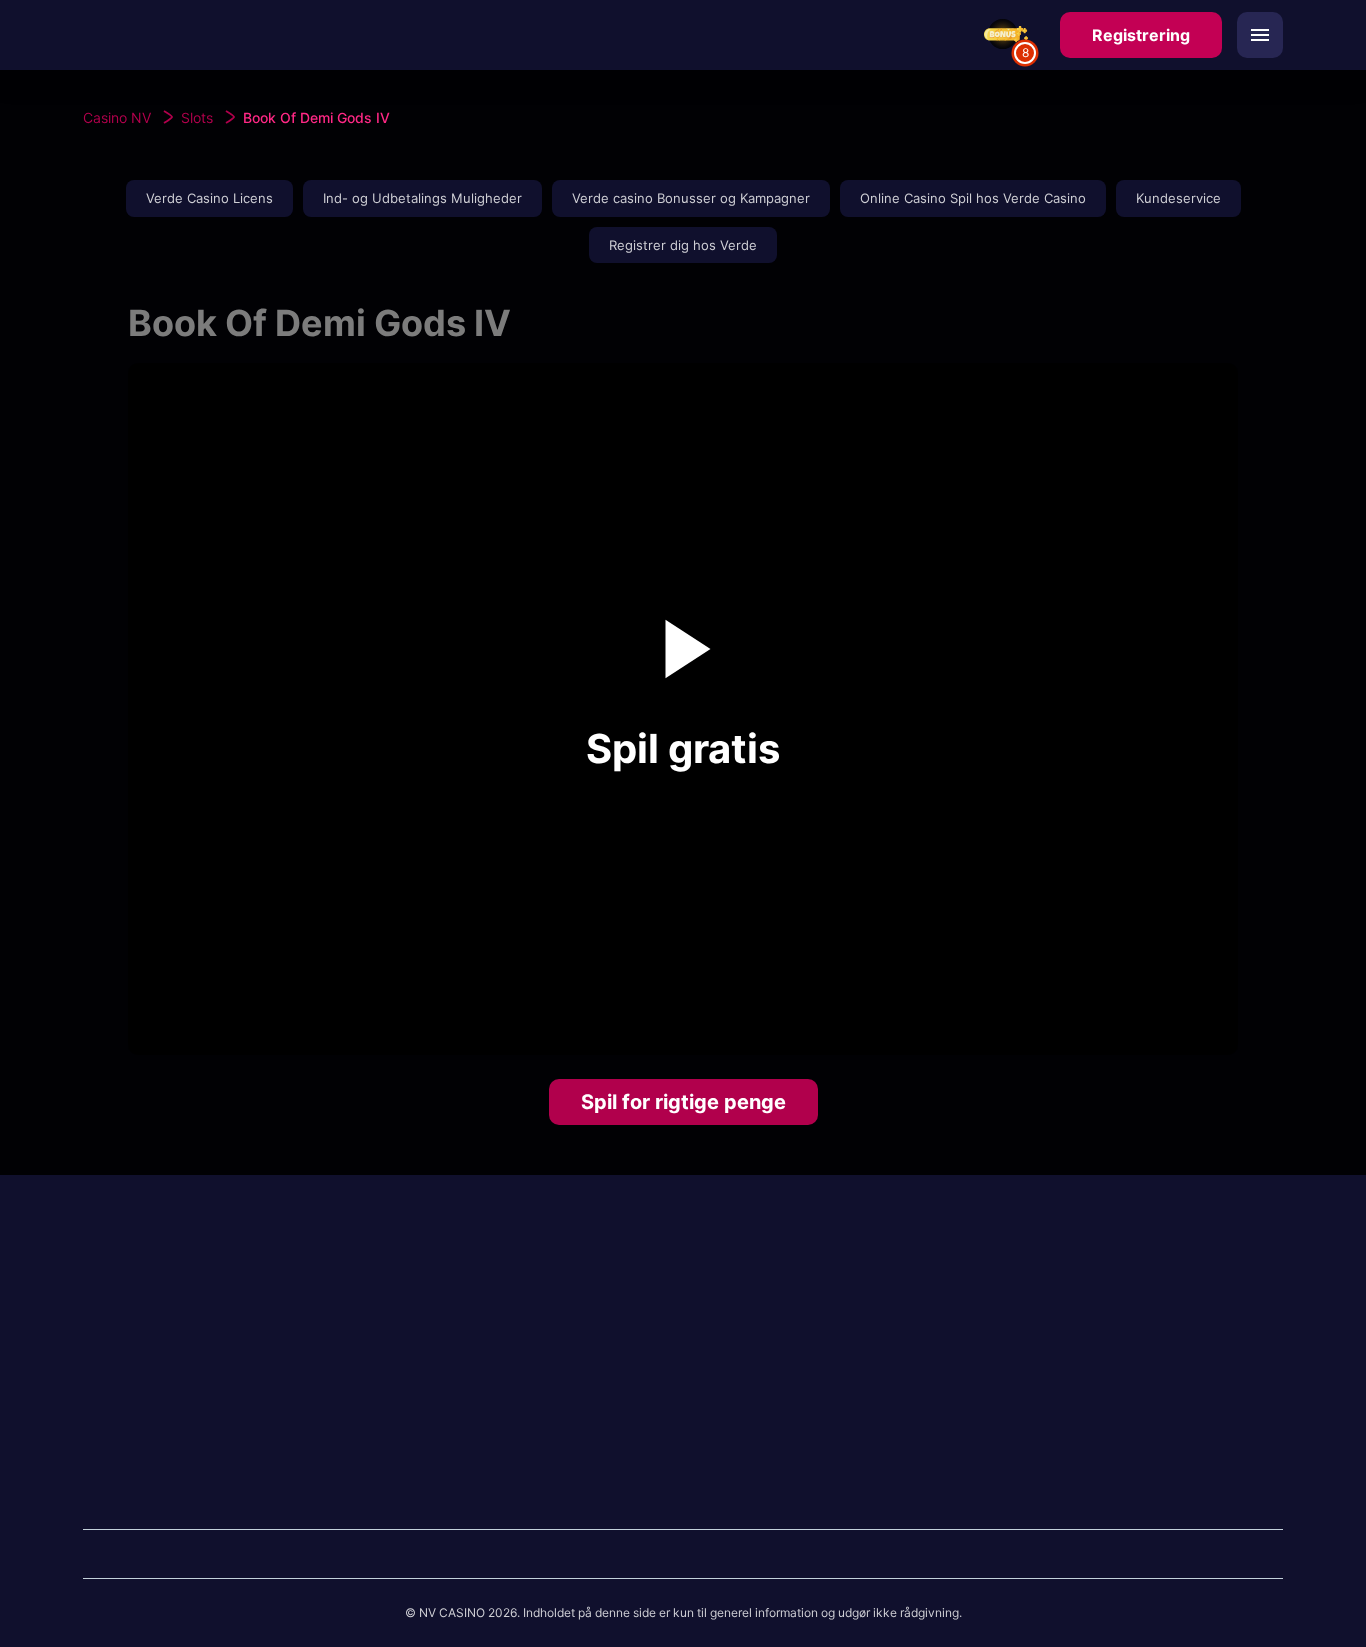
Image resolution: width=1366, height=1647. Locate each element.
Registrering (1141, 35)
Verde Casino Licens (209, 198)
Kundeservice (1178, 198)
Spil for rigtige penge (683, 1102)
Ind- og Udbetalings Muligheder (422, 198)
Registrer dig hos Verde (683, 245)
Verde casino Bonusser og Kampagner (691, 198)
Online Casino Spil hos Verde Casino (973, 198)
